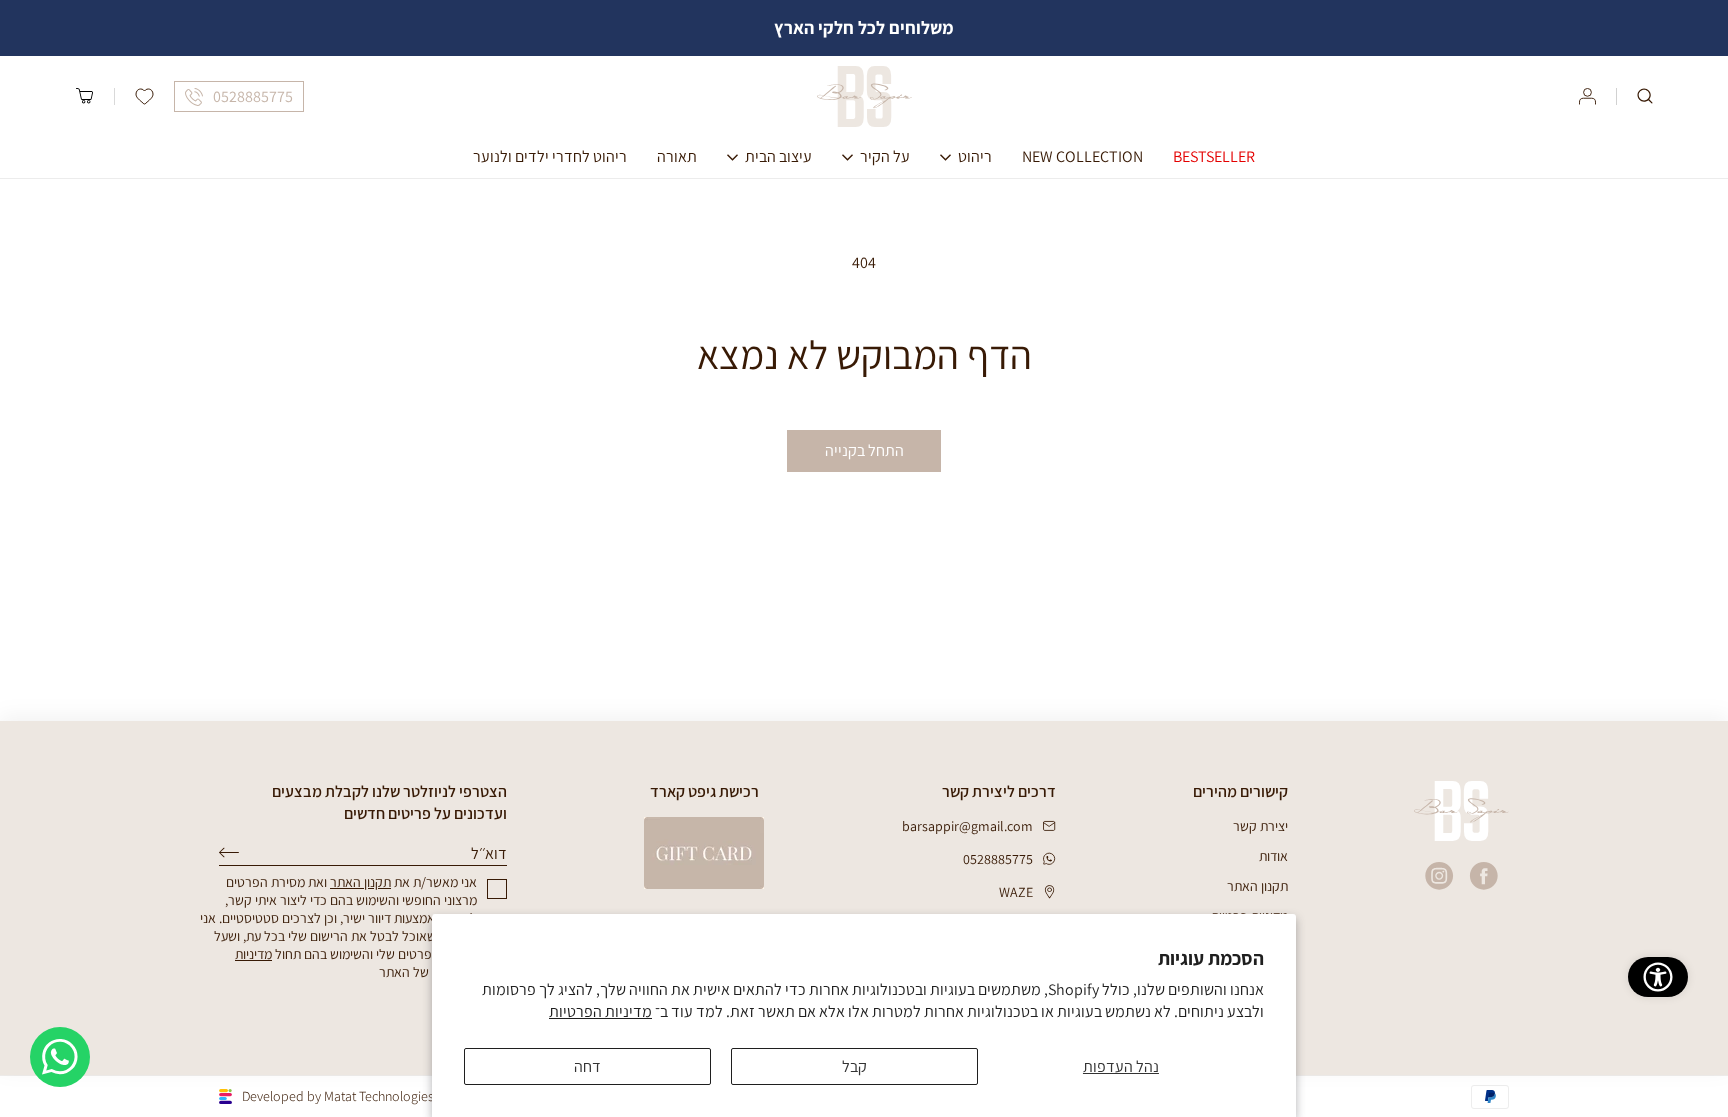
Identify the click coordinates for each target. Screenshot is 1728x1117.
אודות (1273, 856)
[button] (1645, 96)
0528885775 (998, 859)
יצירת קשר (1260, 826)
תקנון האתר (1257, 886)
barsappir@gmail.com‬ (967, 826)
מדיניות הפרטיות (600, 1011)
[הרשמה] (229, 852)
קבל (854, 1066)
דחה (587, 1066)
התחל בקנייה (864, 450)
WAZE (1016, 892)
